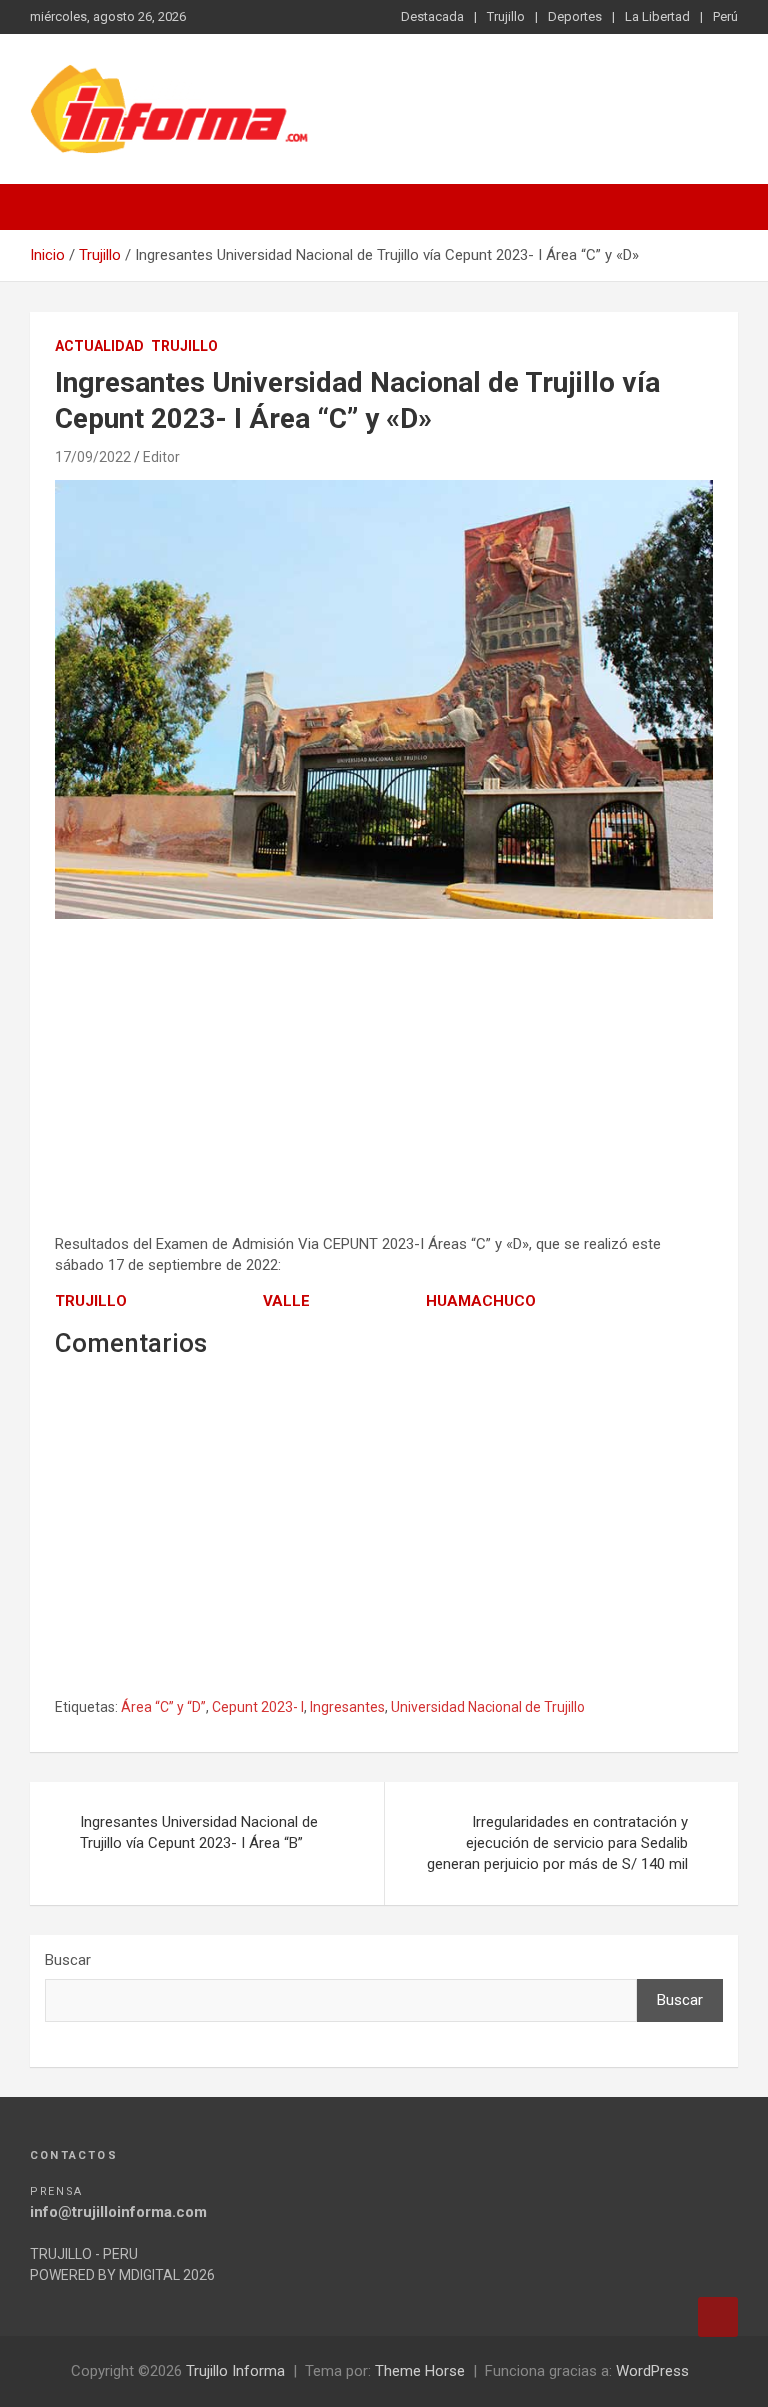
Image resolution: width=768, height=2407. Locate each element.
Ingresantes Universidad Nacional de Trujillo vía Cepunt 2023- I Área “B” (199, 1832)
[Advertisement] (384, 1079)
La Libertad (657, 16)
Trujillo (506, 16)
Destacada (432, 16)
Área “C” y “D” (163, 1707)
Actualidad (99, 346)
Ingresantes (347, 1707)
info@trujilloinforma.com (118, 2212)
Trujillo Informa (235, 2371)
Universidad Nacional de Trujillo (488, 1707)
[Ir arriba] (718, 2317)
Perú (725, 16)
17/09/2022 (93, 457)
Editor (161, 457)
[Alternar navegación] (55, 207)
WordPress (652, 2371)
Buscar (68, 1960)
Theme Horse (420, 2371)
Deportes (575, 16)
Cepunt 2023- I (258, 1707)
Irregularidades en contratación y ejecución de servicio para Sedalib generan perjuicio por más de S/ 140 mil (557, 1843)
